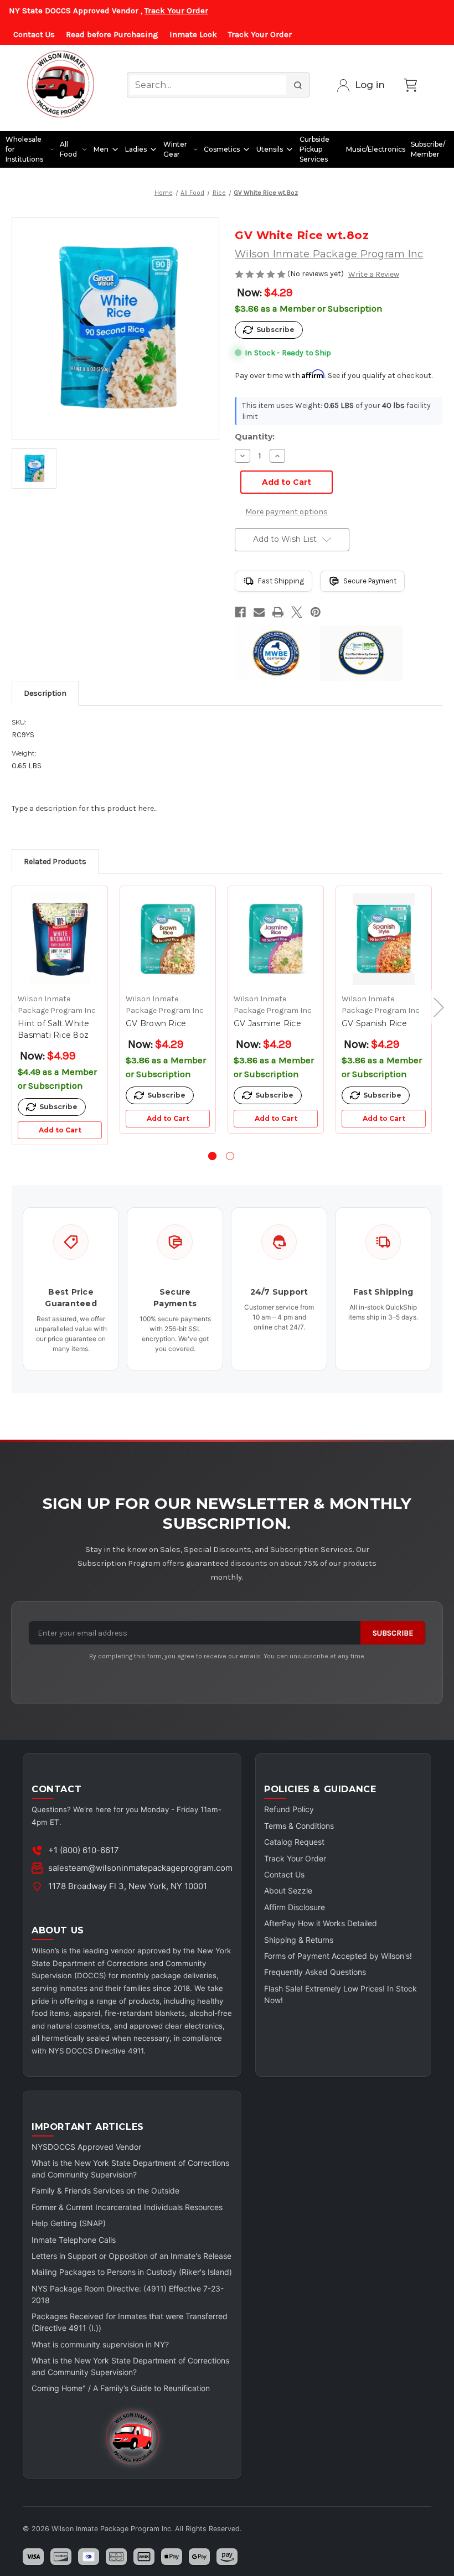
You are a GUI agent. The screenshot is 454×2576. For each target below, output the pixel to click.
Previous (9, 1007)
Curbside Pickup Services (314, 149)
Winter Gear (175, 149)
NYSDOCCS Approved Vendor (86, 2147)
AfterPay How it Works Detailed (321, 1923)
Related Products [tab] (55, 862)
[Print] (278, 612)
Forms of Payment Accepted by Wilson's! (338, 1956)
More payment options (287, 512)
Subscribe (393, 1633)
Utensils (270, 149)
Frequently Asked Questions (315, 1972)
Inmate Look (193, 34)
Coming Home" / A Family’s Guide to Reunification (121, 2388)
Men (101, 149)
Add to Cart (60, 1130)
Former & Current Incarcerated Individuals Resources (127, 2207)
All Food (68, 149)
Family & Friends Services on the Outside (105, 2190)
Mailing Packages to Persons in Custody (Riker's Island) (132, 2272)
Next (434, 1007)
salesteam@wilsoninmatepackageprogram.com (140, 1868)
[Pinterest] (316, 612)
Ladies (136, 149)
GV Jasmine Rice (267, 1023)
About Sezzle (288, 1890)
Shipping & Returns (299, 1940)
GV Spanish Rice (374, 1023)
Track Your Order (176, 11)
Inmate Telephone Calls (74, 2240)
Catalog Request (294, 1842)
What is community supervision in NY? (100, 2344)
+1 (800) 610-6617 (84, 1850)
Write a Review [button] (374, 274)
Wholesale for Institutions (24, 149)
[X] (297, 612)
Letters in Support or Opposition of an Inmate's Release (131, 2256)
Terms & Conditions (299, 1826)
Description (45, 693)
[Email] (259, 612)
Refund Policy (289, 1809)
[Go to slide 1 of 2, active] (212, 1156)
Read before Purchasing (112, 34)
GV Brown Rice (156, 1023)
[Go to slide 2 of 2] (230, 1156)
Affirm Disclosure (295, 1907)
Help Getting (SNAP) (69, 2223)
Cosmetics (222, 149)
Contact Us (34, 34)
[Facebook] (240, 612)
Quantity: (255, 437)
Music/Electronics (376, 149)
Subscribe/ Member (428, 149)
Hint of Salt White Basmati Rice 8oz (54, 1029)
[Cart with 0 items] (410, 85)
